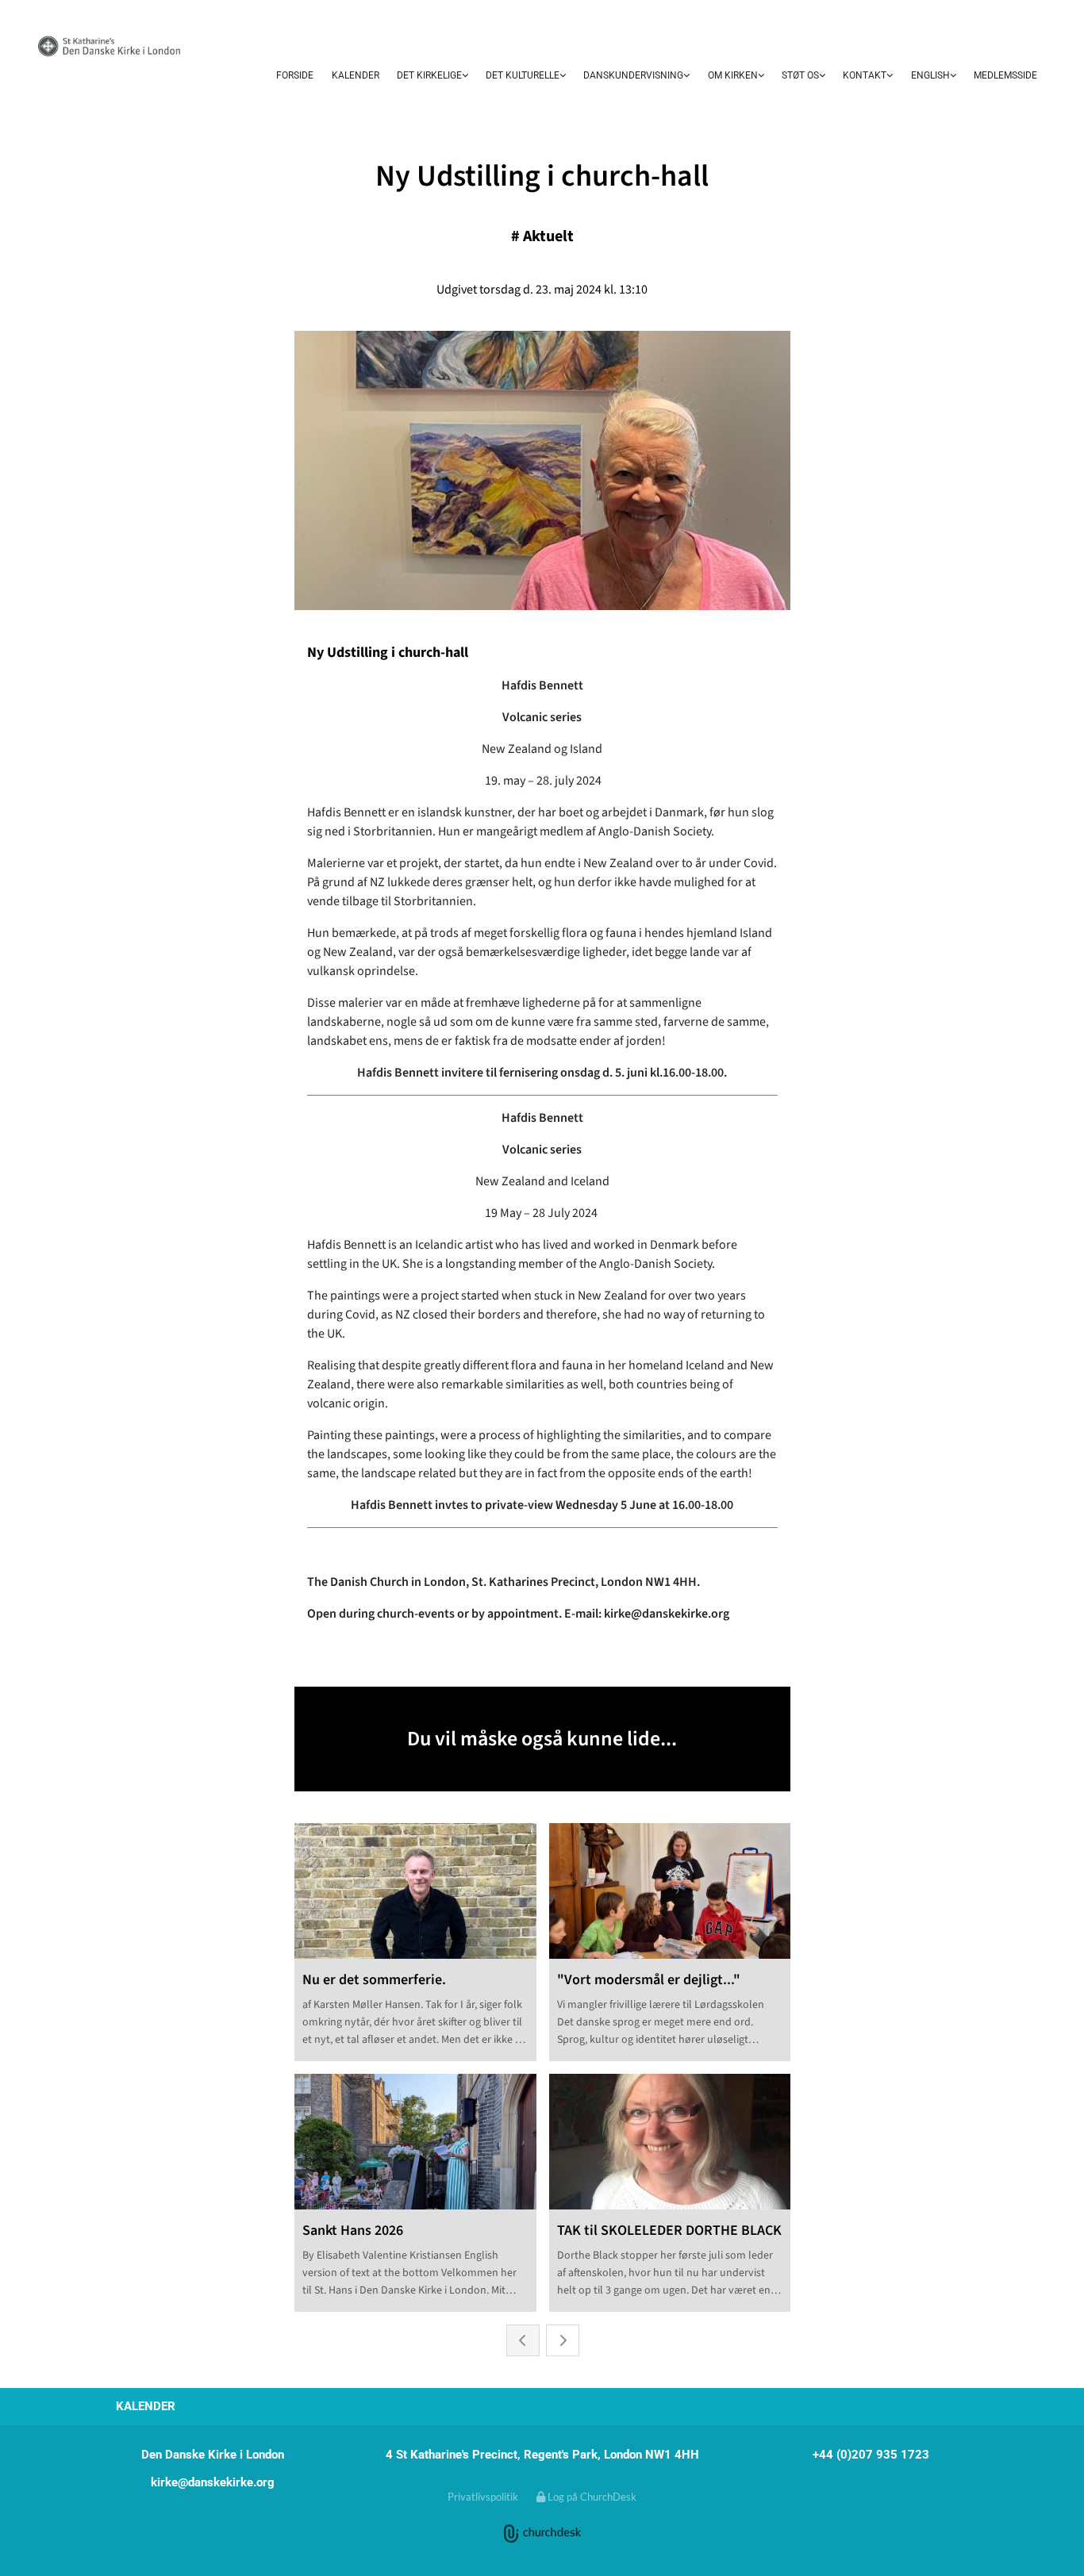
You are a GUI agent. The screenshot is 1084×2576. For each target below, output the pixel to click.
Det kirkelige (429, 75)
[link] (432, 76)
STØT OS (800, 75)
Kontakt (865, 75)
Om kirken (733, 75)
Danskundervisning (633, 75)
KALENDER (356, 75)
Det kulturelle (523, 75)
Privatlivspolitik (483, 2497)
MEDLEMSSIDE (1005, 75)
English (930, 75)
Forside (295, 75)
